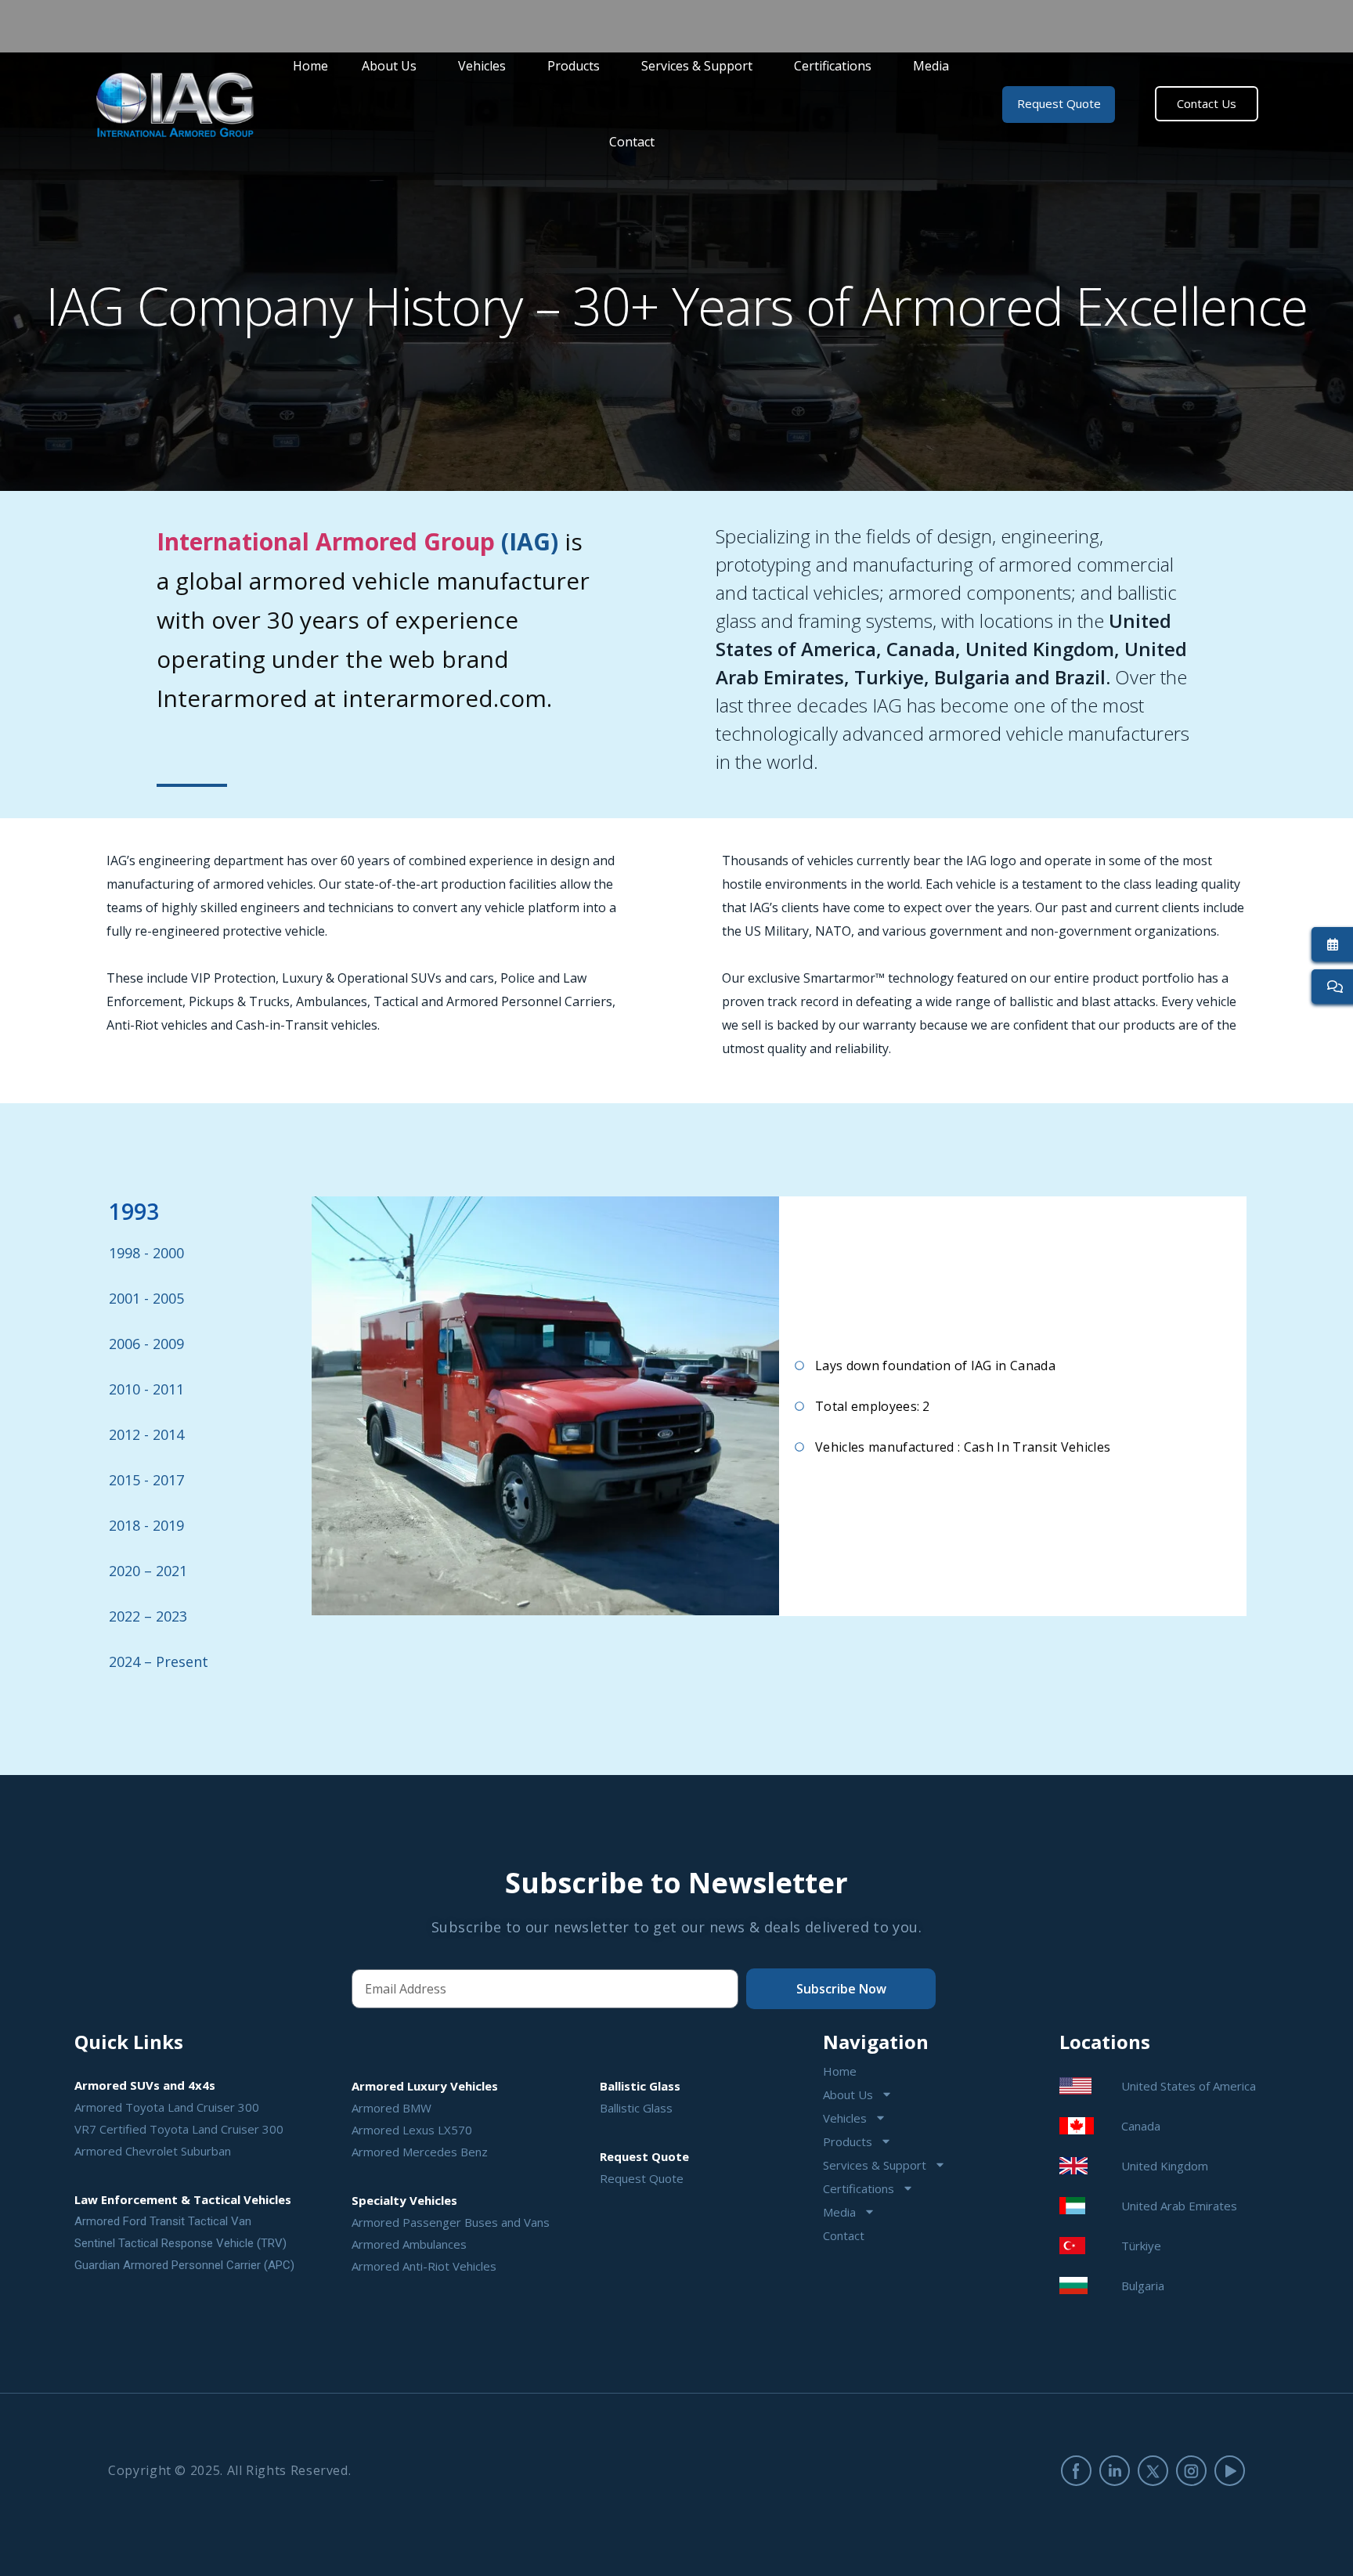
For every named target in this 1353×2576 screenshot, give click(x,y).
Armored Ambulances (409, 2244)
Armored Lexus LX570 (412, 2130)
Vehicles (482, 66)
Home (310, 66)
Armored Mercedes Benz (420, 2152)
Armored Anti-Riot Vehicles (424, 2266)
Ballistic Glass (636, 2108)
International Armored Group (326, 541)
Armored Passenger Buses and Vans (451, 2222)
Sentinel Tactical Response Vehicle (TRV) (180, 2243)
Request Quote (642, 2178)
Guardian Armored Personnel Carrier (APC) (184, 2265)
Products (574, 66)
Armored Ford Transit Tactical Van (163, 2221)
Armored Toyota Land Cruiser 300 (167, 2107)
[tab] (209, 1211)
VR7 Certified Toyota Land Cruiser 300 (179, 2129)
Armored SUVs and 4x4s (145, 2085)
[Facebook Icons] (1076, 2471)
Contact (632, 142)
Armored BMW (391, 2108)
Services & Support (697, 66)
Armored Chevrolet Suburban (153, 2151)
